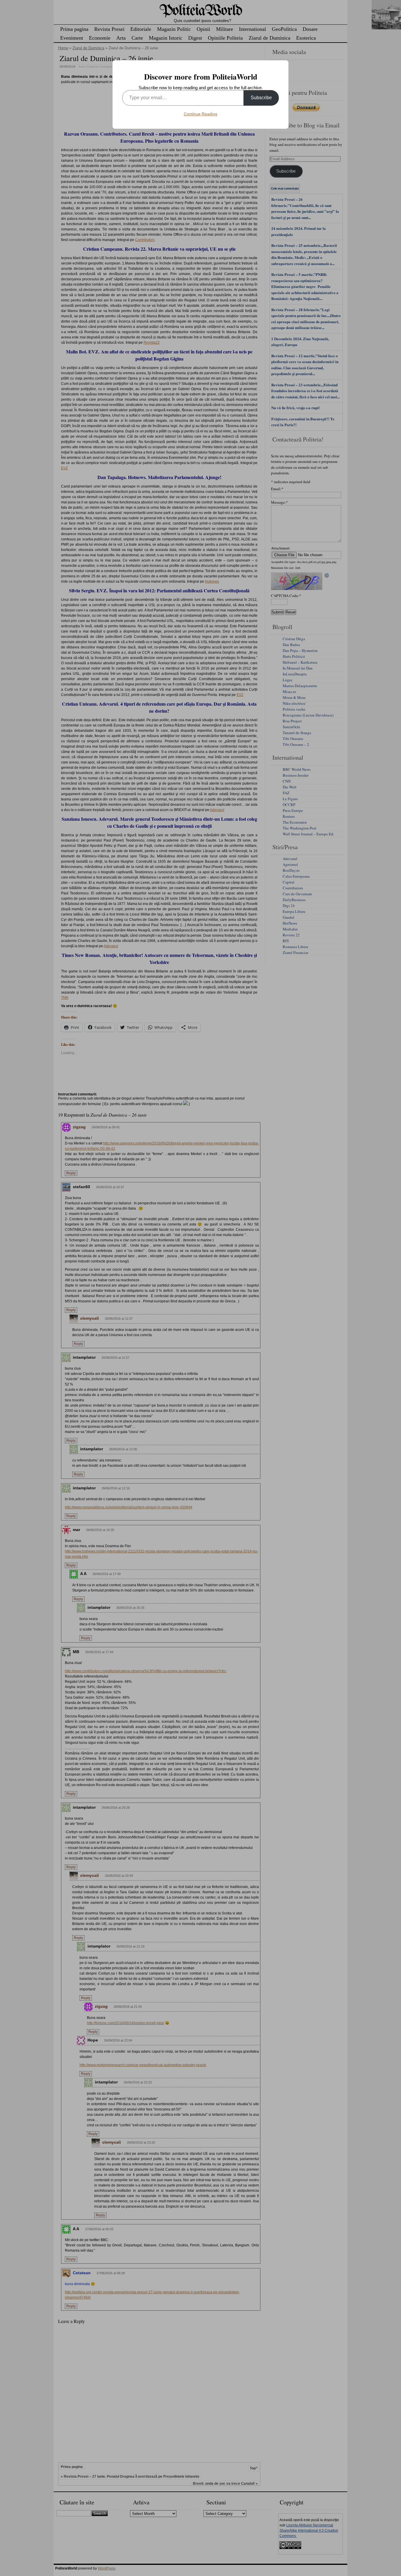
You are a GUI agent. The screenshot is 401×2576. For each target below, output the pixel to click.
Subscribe (261, 98)
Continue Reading (201, 114)
